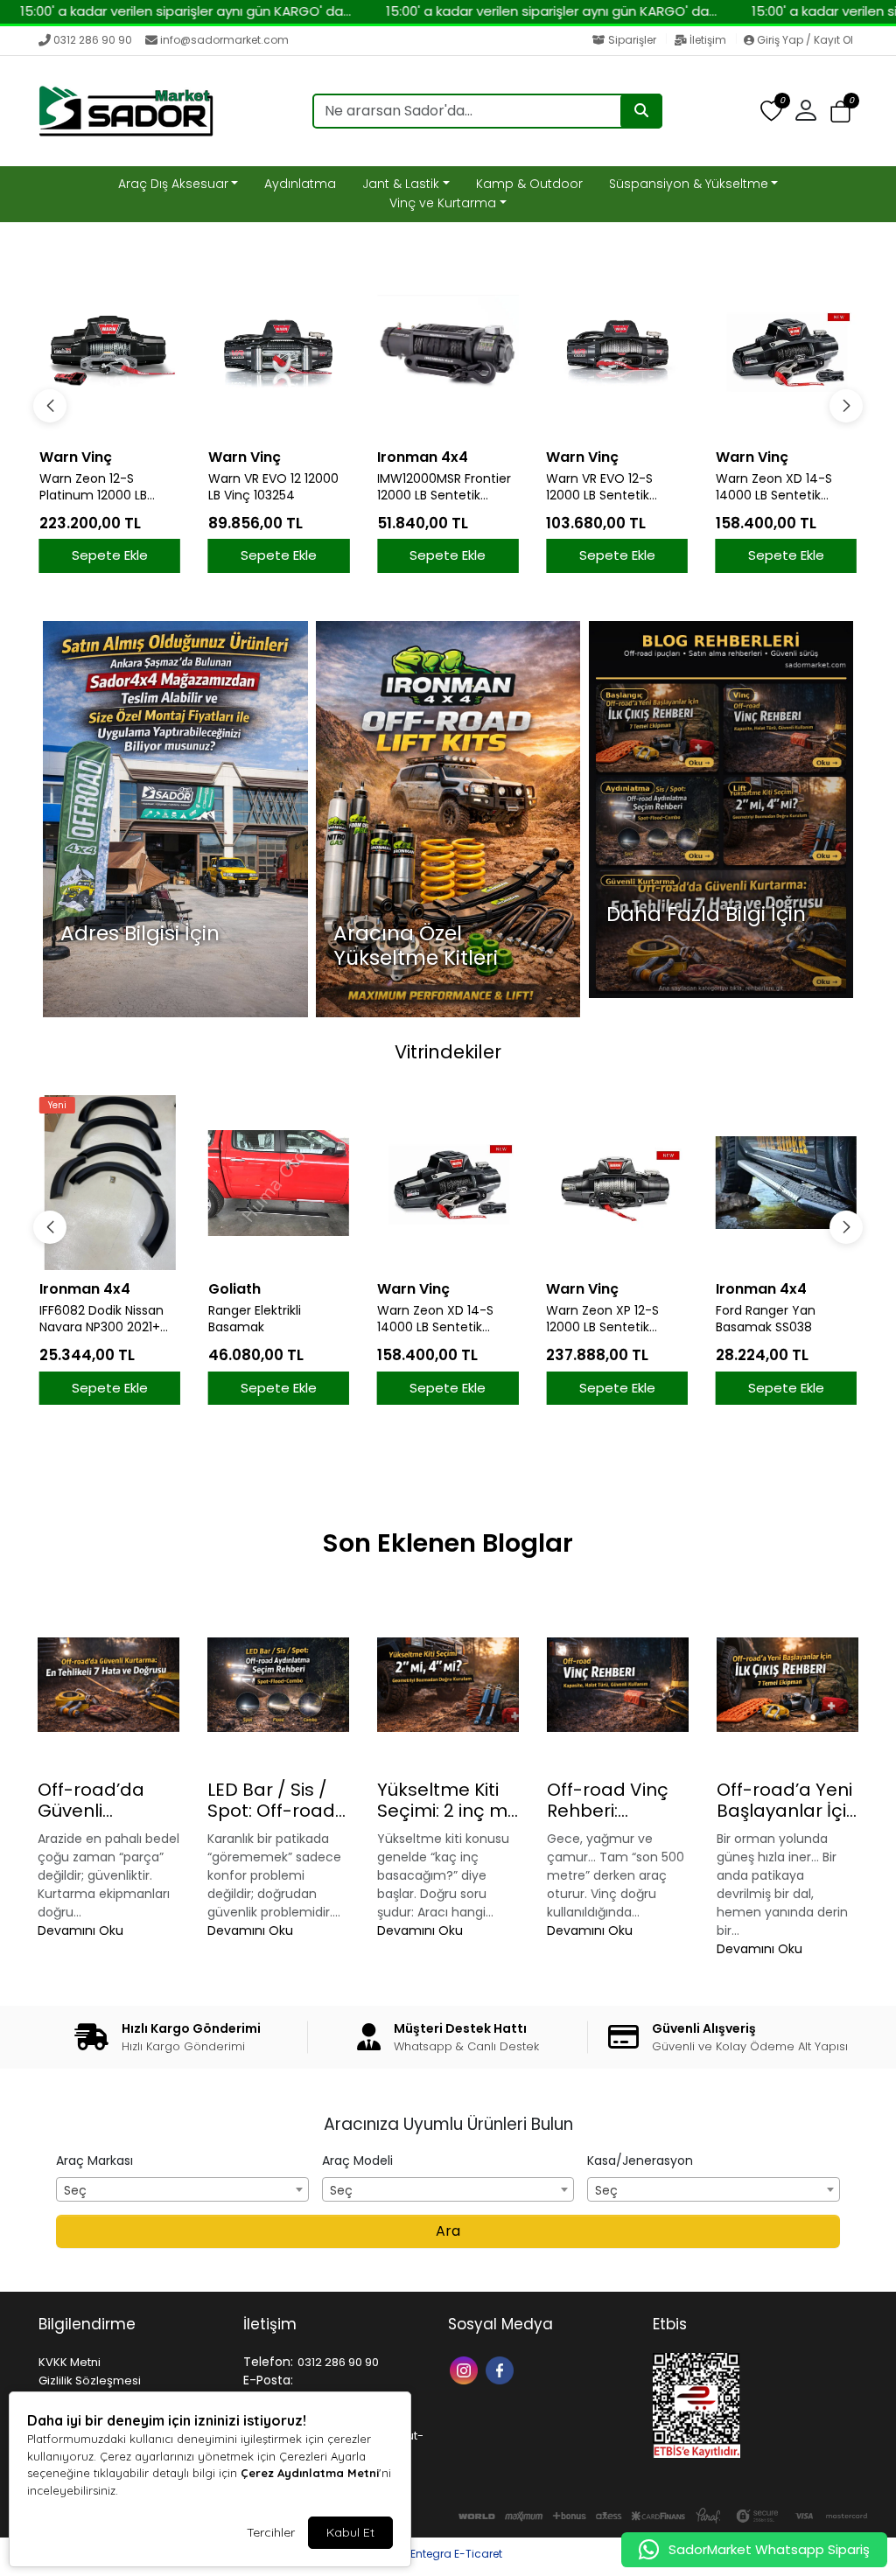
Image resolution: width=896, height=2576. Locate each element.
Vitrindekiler (448, 1052)
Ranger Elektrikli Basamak (86, 1319)
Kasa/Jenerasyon (640, 2161)
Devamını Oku (80, 1930)
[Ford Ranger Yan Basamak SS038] (616, 1183)
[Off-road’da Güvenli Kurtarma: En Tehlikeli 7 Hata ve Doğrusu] (108, 1685)
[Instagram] (466, 2369)
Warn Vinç (76, 457)
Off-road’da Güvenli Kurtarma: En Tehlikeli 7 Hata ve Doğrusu (103, 1800)
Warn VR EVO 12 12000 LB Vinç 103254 (273, 487)
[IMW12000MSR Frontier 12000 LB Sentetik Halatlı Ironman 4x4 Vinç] (448, 351)
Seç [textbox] (75, 2190)
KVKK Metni (70, 2362)
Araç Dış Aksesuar (173, 184)
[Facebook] (502, 2369)
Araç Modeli (357, 2161)
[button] (840, 112)
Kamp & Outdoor (529, 184)
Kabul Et (350, 2532)
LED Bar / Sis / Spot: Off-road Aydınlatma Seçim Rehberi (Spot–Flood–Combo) (271, 1800)
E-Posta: (268, 2380)
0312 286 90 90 (93, 40)
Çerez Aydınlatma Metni (310, 2473)
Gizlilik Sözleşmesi (90, 2381)
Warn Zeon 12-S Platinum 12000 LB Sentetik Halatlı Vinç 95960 (99, 487)
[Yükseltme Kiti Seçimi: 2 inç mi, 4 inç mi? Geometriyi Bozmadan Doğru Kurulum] (448, 1685)
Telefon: (268, 2362)
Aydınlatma (300, 184)
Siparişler (632, 40)
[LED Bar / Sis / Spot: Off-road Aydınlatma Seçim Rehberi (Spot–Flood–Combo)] (278, 1685)
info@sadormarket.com (224, 40)
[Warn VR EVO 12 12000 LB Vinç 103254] (279, 351)
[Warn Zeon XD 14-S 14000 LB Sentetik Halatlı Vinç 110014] (786, 351)
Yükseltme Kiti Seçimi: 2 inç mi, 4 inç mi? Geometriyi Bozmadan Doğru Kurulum (446, 1800)
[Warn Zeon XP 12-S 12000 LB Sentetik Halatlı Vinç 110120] (448, 1183)
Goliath (66, 1289)
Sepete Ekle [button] (110, 555)
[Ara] (641, 111)
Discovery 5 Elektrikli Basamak (776, 1319)
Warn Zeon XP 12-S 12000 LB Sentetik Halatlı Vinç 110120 (434, 1319)
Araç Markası (94, 2161)
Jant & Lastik (401, 184)
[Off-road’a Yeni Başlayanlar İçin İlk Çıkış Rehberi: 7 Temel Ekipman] (787, 1685)
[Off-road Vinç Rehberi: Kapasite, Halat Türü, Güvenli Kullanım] (618, 1685)
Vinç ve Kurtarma (443, 203)
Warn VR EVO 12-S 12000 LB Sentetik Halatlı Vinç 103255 (601, 487)
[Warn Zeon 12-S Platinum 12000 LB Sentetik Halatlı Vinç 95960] (110, 351)
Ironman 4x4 (423, 457)
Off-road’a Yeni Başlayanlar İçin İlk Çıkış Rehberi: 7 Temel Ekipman (787, 1800)
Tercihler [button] (271, 2532)
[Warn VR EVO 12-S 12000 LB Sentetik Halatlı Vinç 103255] (616, 351)
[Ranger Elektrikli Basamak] (110, 1183)
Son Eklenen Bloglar (448, 1543)
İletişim (708, 40)
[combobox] (182, 2189)
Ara (448, 2231)
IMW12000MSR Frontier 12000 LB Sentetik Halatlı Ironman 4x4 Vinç (444, 487)
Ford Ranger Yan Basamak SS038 (596, 1319)
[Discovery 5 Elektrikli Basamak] (786, 1183)
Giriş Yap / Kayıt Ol (804, 40)
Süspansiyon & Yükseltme (689, 184)
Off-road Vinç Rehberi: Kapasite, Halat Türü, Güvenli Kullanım (614, 1800)
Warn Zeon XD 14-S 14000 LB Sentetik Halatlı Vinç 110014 (774, 487)
